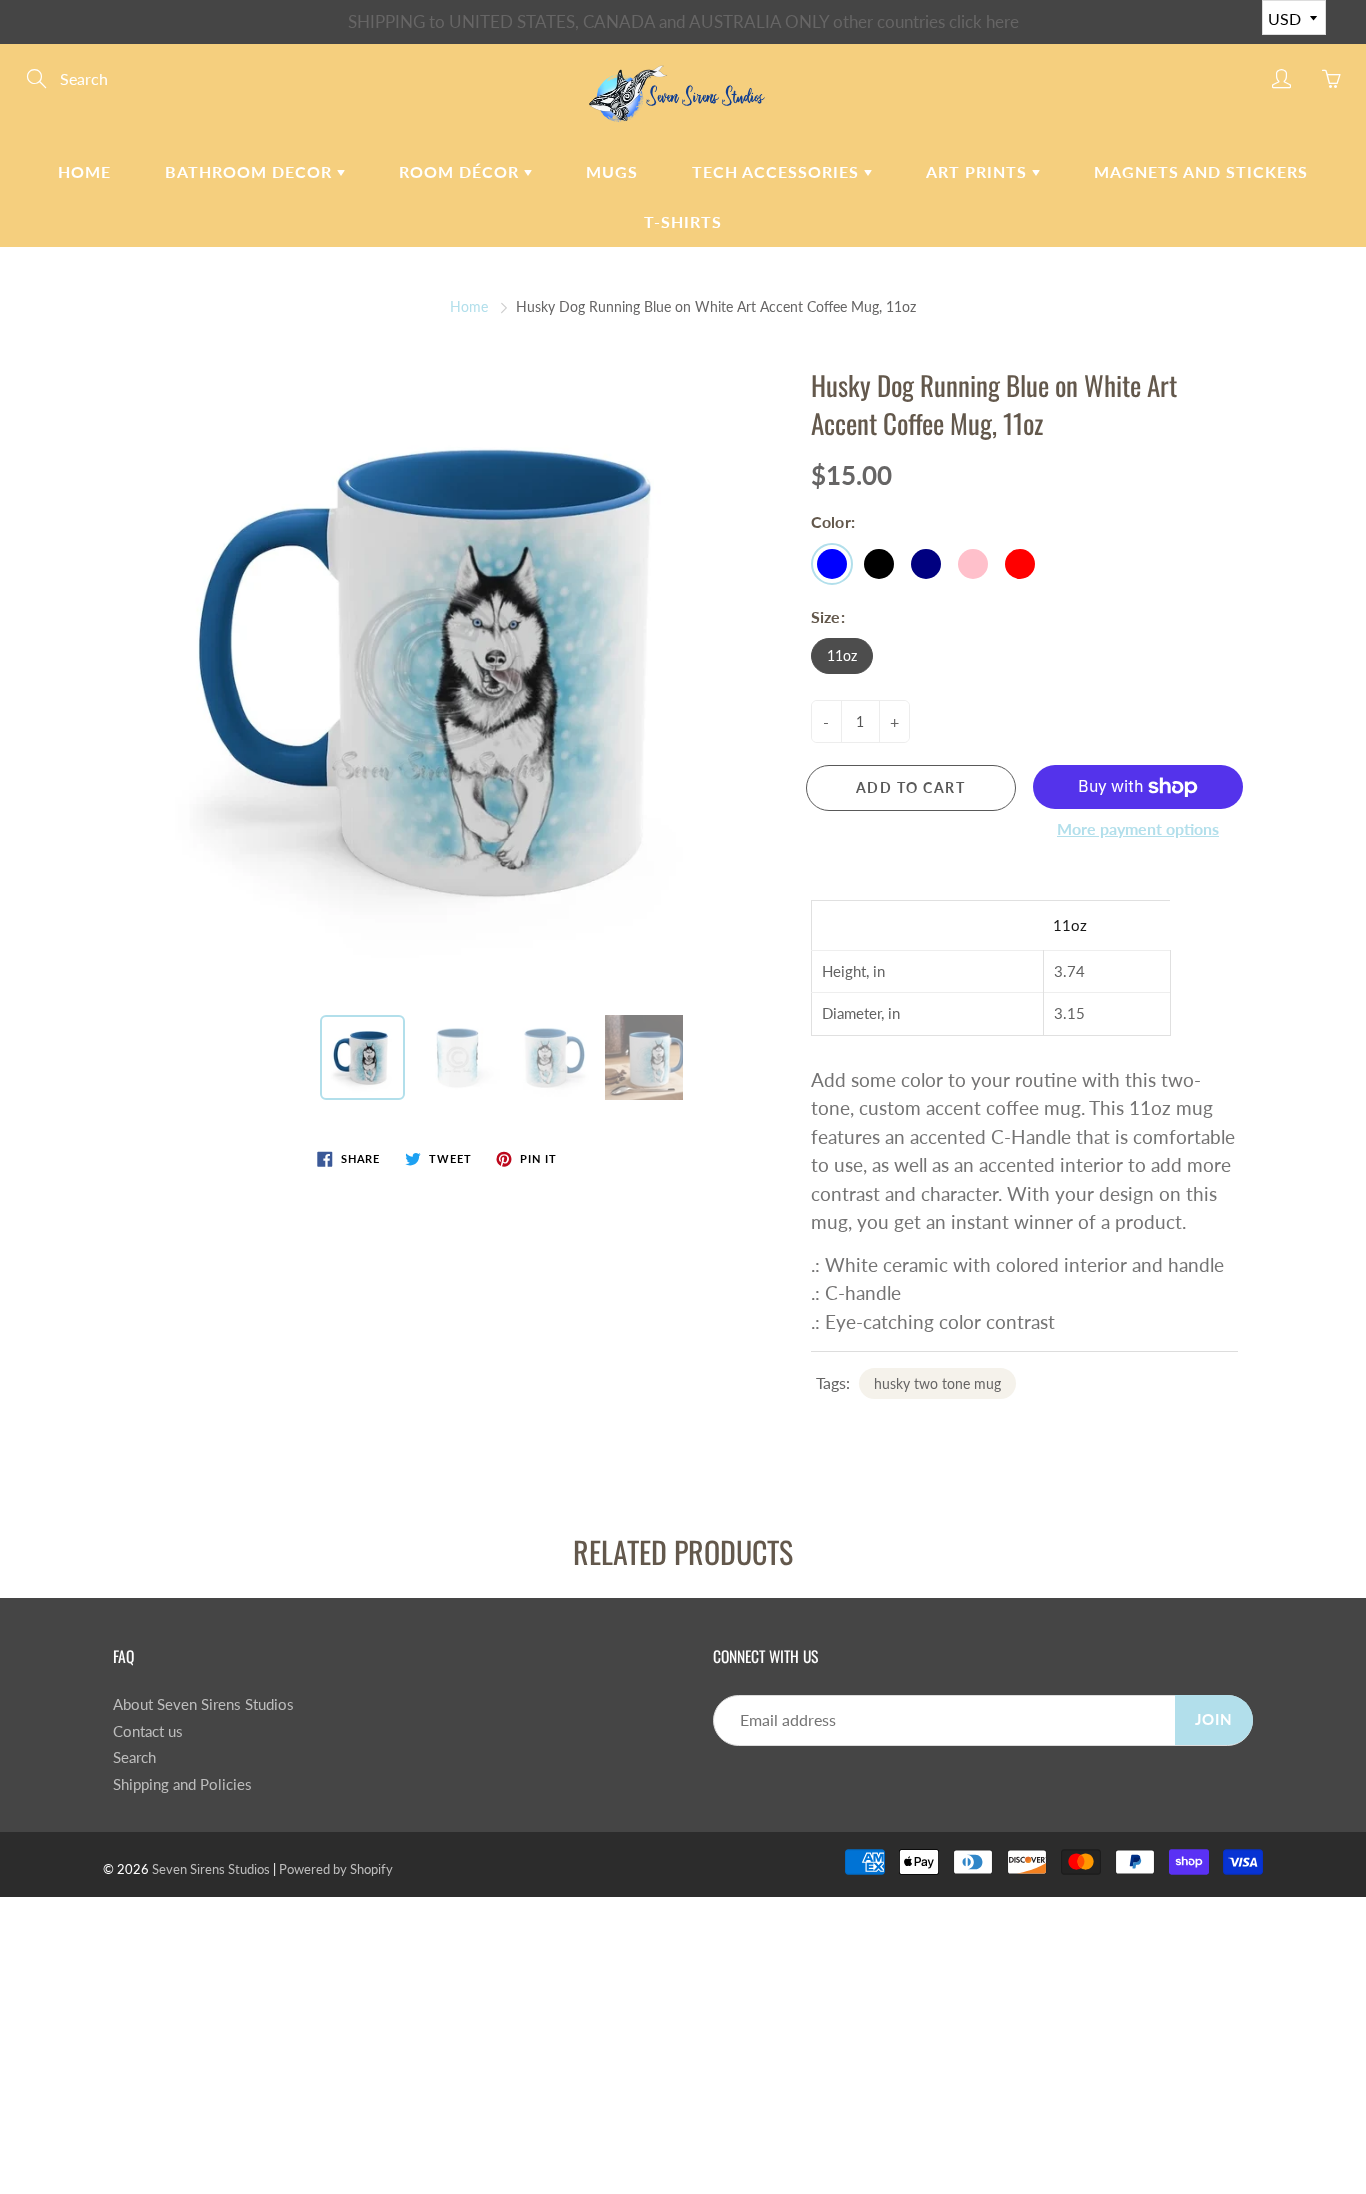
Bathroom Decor (251, 171)
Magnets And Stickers (1201, 171)
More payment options (1138, 828)
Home (84, 171)
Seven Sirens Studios (211, 1869)
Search (134, 1757)
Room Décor (461, 171)
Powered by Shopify (336, 1869)
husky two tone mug (937, 1383)
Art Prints (979, 171)
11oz (842, 655)
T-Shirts (683, 221)
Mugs (612, 171)
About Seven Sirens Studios (203, 1704)
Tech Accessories (778, 171)
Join (1214, 1719)
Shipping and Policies (182, 1784)
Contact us (148, 1731)
